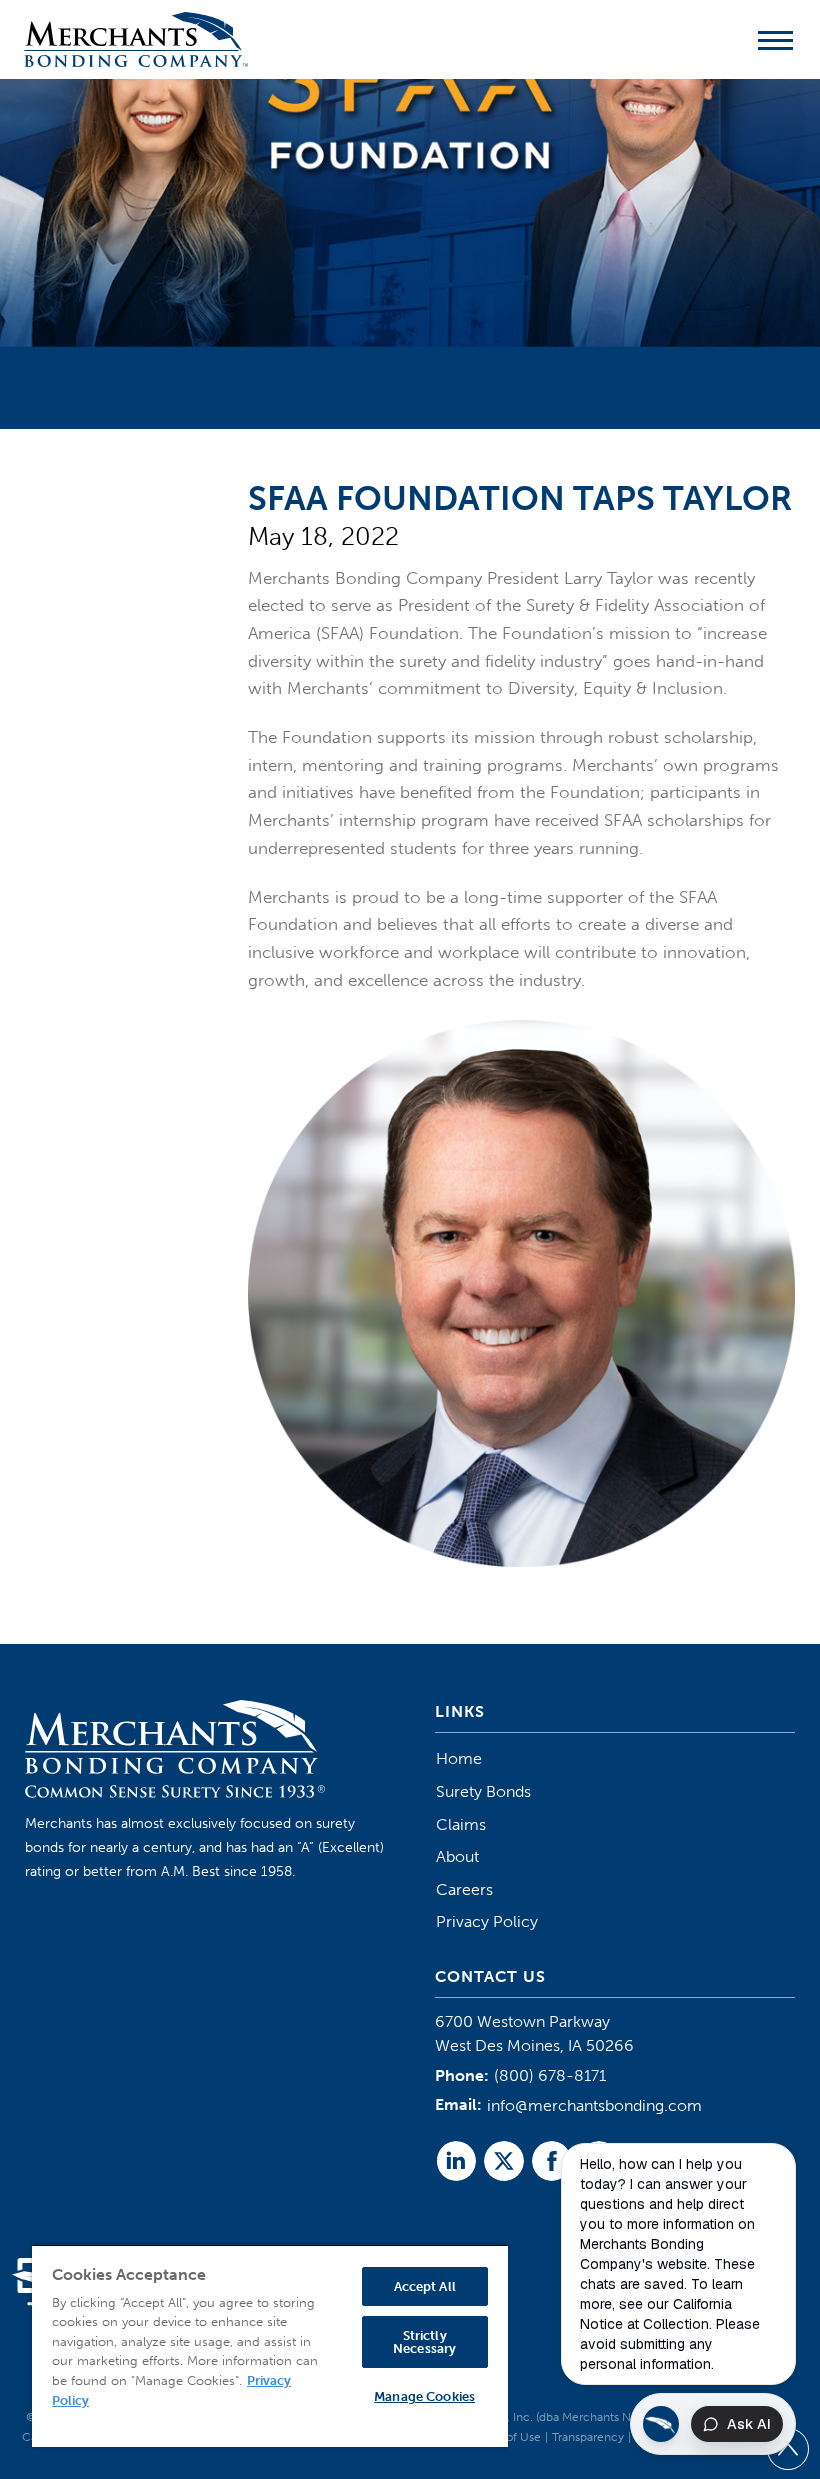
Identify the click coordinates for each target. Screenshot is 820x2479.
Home (459, 1758)
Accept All (425, 2286)
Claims (461, 1824)
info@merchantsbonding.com (594, 2105)
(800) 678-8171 (550, 2075)
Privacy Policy (487, 1921)
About (457, 1856)
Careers (464, 1889)
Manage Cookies (424, 2396)
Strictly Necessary (424, 2342)
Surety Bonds (483, 1791)
